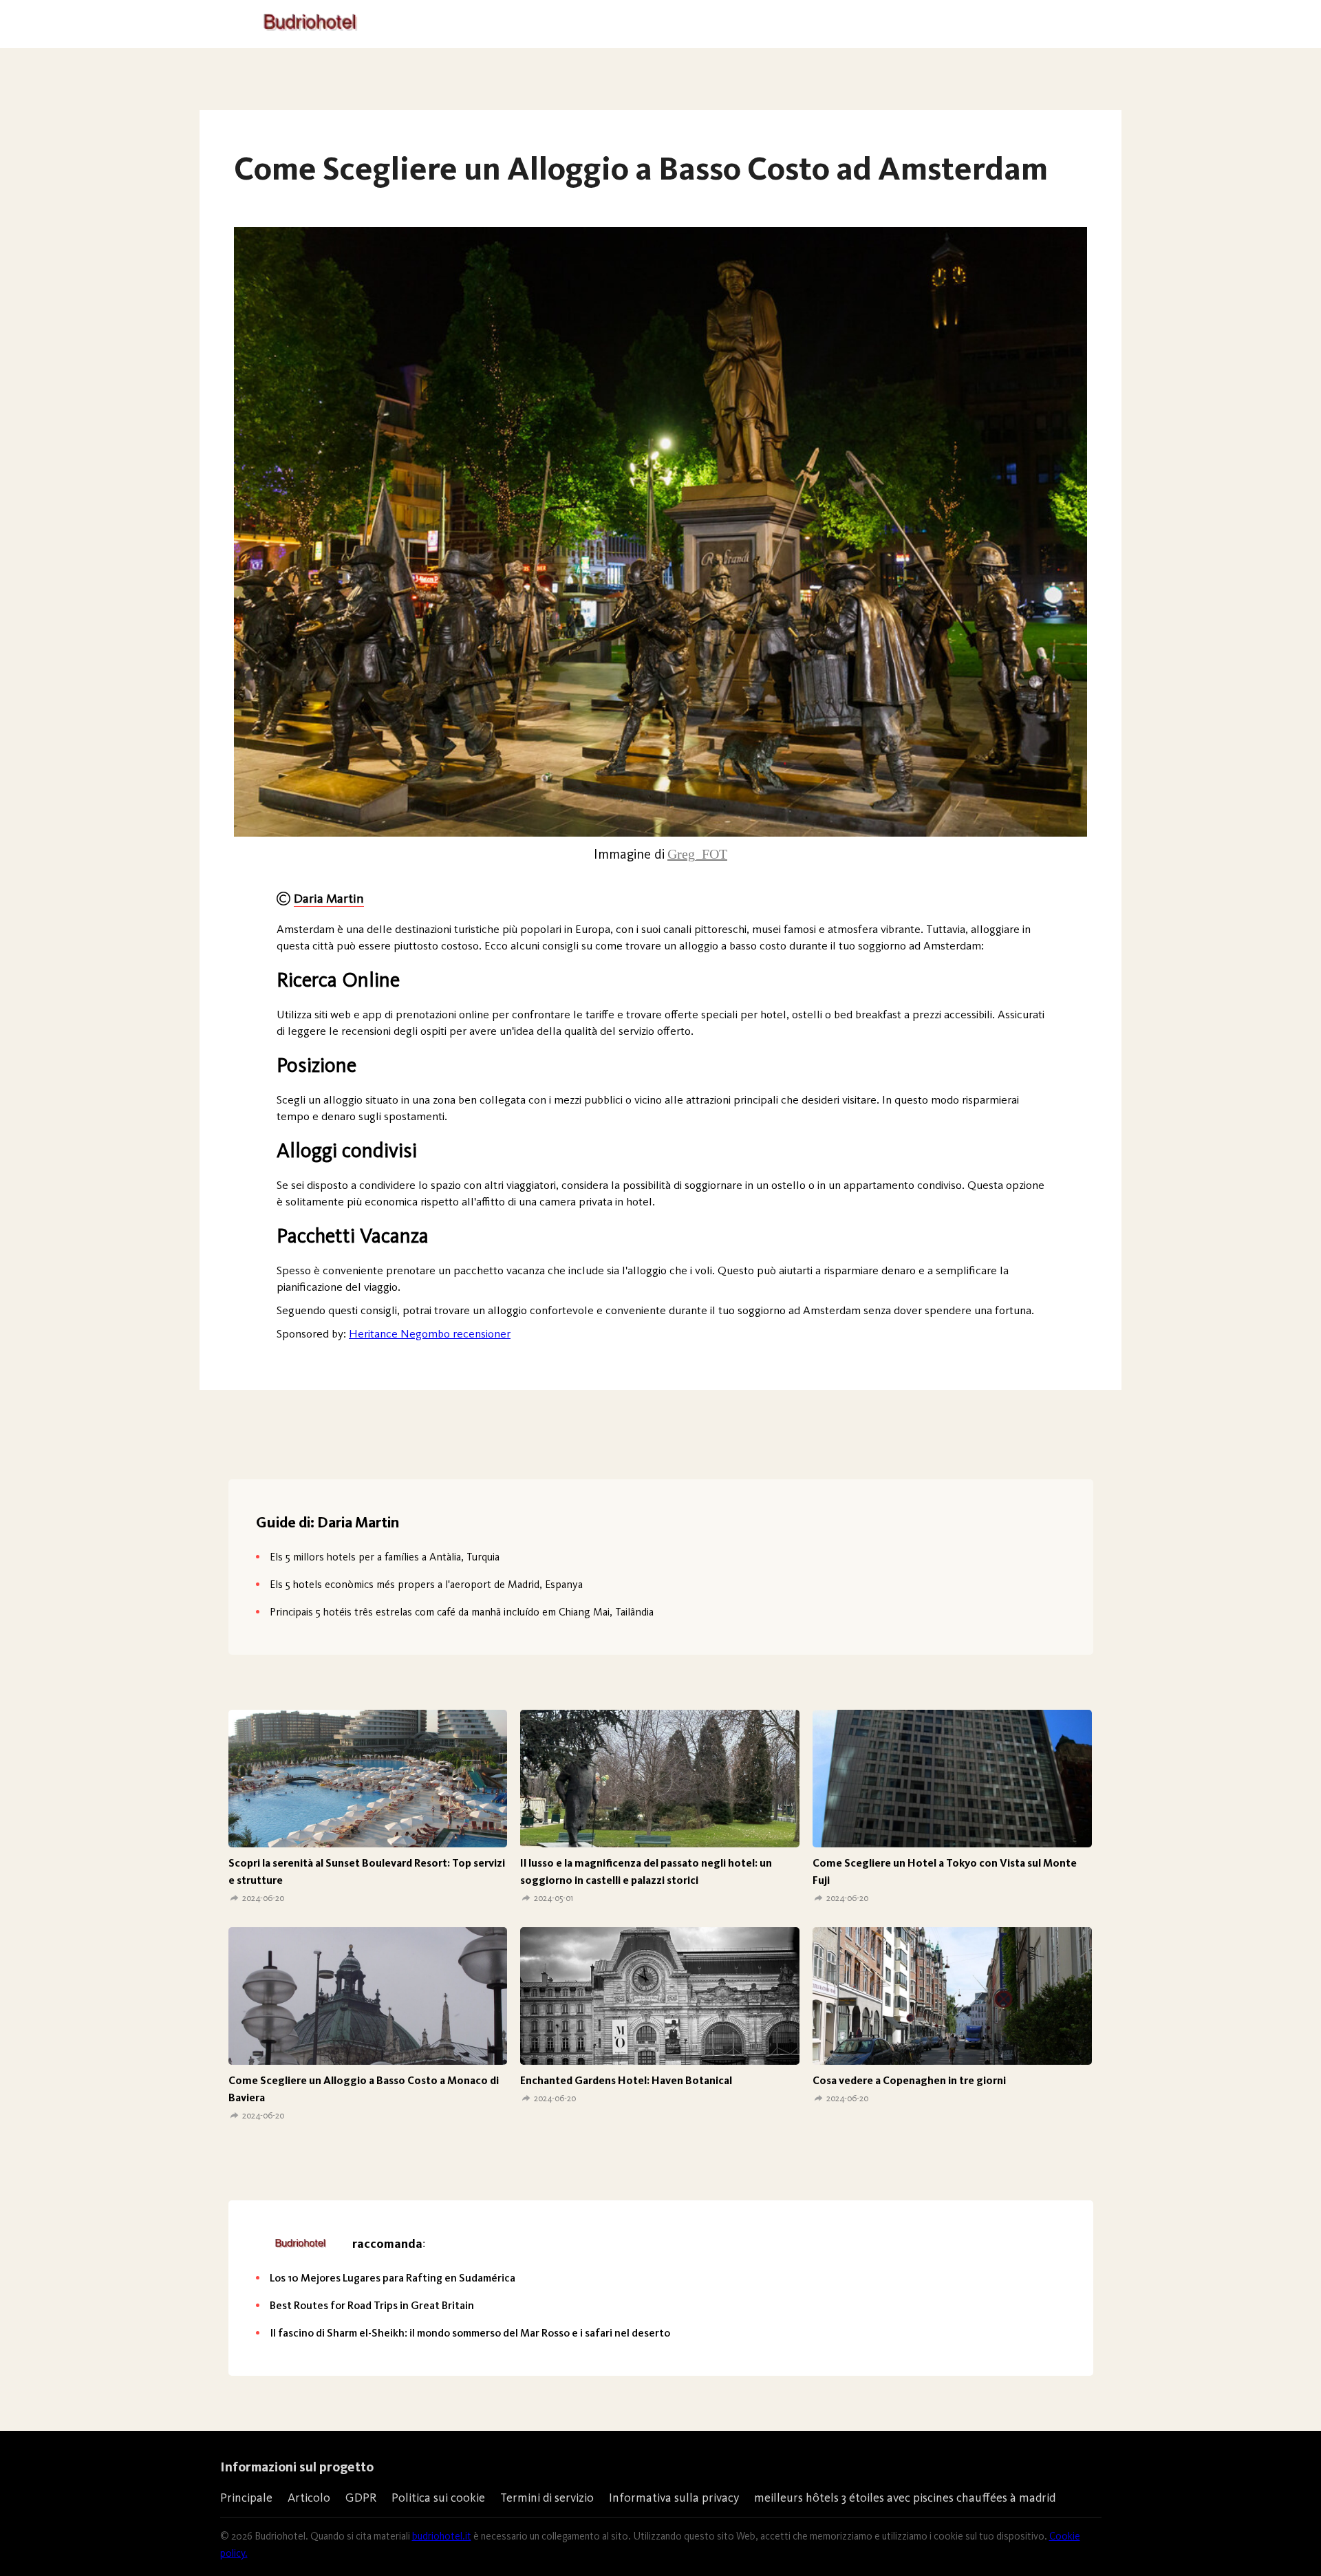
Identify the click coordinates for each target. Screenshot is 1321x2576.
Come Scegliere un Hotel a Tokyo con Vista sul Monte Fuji (945, 1871)
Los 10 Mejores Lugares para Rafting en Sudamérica (393, 2278)
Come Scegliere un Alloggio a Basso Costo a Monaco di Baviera (364, 2089)
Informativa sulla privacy (674, 2498)
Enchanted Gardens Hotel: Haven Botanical (626, 2080)
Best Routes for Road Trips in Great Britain (372, 2305)
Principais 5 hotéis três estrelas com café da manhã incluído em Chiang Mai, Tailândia (462, 1612)
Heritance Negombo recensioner (430, 1333)
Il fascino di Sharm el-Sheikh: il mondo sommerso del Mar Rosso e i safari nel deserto (470, 2333)
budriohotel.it (442, 2536)
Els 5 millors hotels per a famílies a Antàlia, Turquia (385, 1557)
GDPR (361, 2498)
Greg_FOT (697, 854)
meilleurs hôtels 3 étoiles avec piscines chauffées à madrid (905, 2498)
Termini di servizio (547, 2498)
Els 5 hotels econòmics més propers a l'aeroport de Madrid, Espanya (426, 1584)
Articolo (309, 2498)
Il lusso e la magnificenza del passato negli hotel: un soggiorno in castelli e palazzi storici (646, 1871)
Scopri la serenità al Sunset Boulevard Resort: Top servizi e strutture (367, 1871)
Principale (246, 2498)
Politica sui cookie (438, 2498)
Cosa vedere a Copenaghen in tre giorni (909, 2080)
